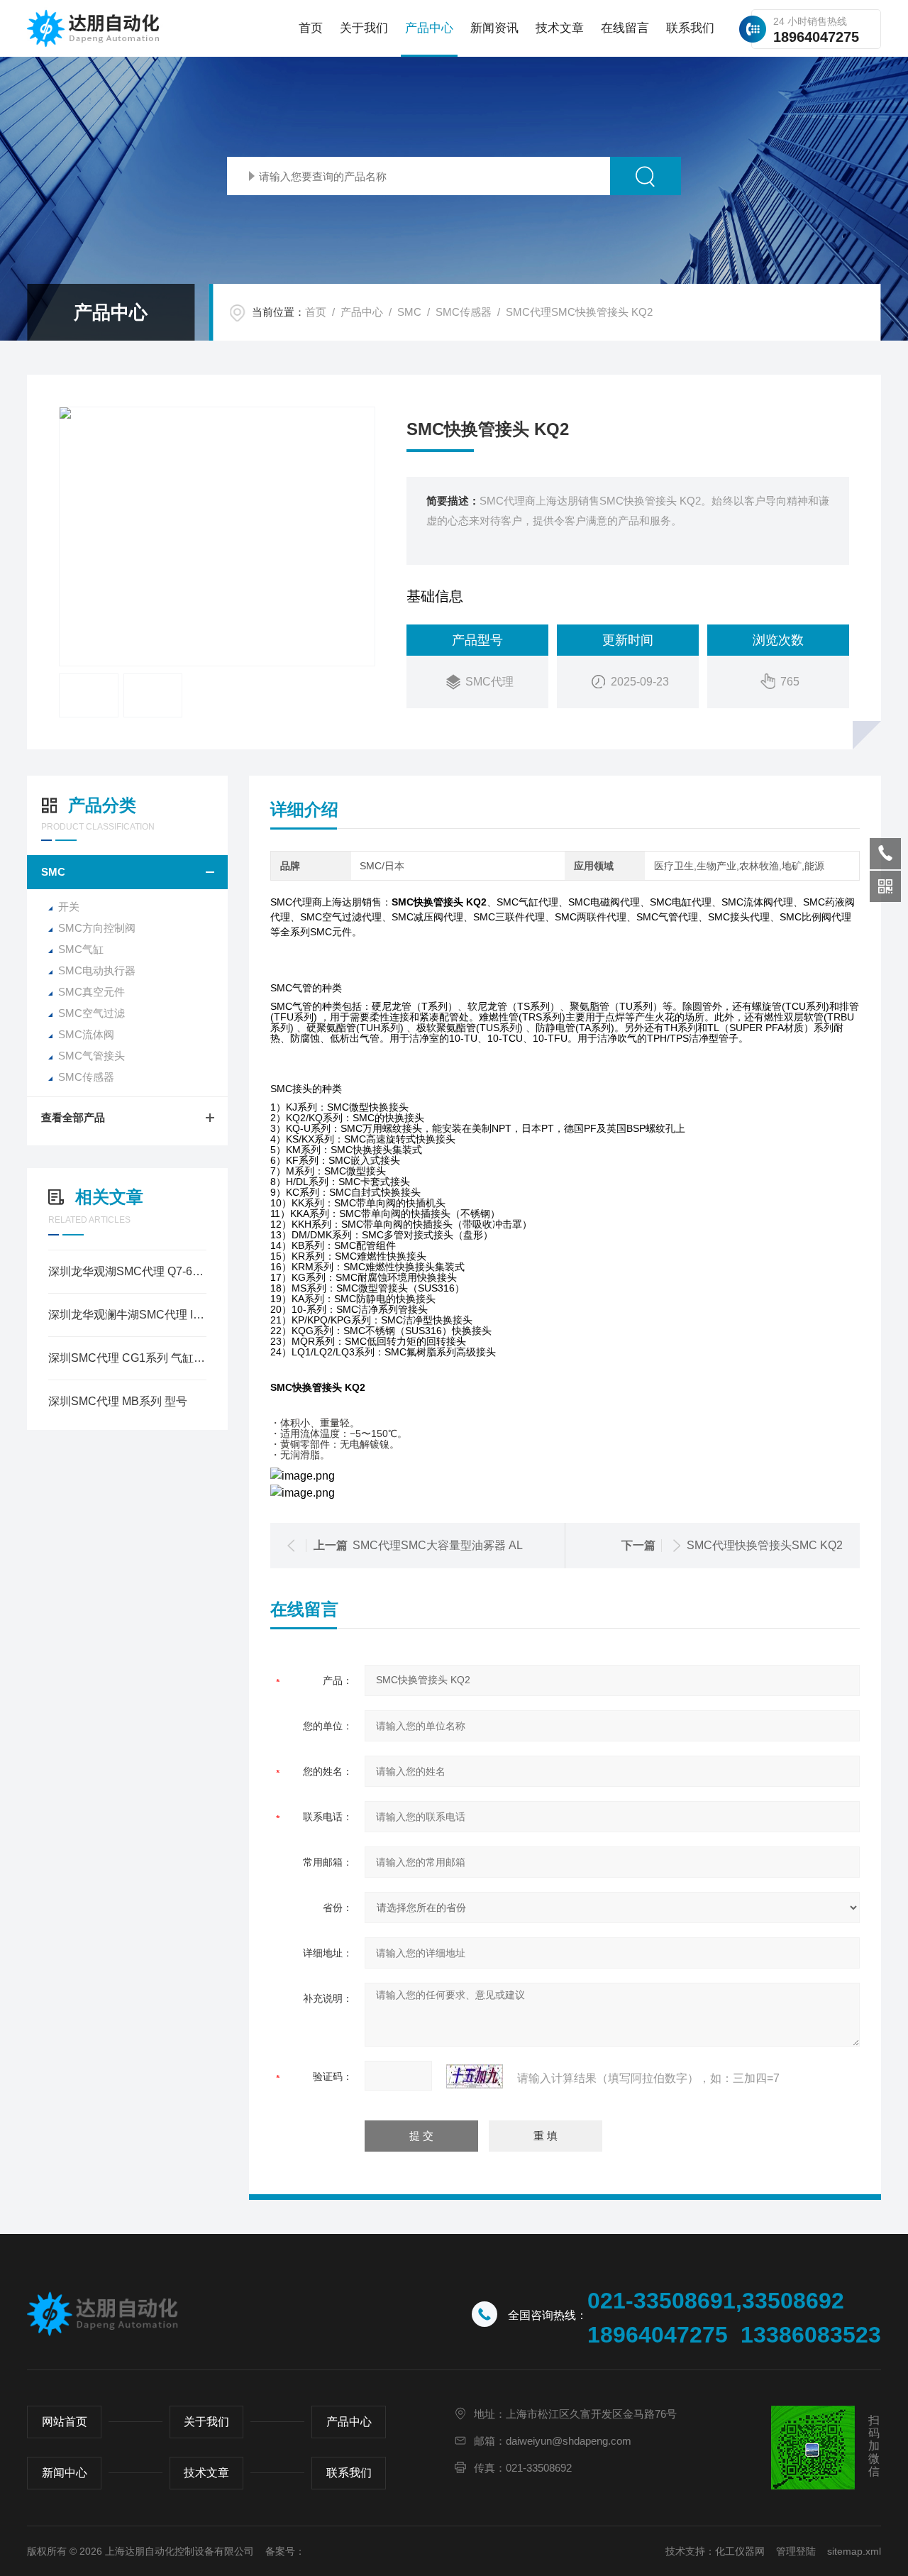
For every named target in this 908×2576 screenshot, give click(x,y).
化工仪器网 (740, 2551)
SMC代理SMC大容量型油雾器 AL (438, 1545)
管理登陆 (796, 2551)
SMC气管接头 (92, 1056)
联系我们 (690, 28)
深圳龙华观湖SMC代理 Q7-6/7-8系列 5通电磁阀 (127, 1271)
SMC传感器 (464, 312)
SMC (409, 312)
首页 (311, 28)
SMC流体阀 (86, 1034)
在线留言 (625, 28)
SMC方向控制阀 (97, 928)
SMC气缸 (81, 949)
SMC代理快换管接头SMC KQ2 (765, 1545)
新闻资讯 (494, 28)
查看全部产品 (73, 1117)
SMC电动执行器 (97, 970)
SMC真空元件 (92, 992)
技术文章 (560, 28)
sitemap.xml (854, 2551)
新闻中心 (65, 2473)
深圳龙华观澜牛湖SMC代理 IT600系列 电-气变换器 (127, 1315)
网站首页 (65, 2422)
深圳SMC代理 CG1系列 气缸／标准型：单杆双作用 (127, 1358)
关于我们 (364, 28)
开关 (69, 907)
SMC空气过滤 (92, 1013)
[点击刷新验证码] (475, 2076)
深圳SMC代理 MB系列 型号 (118, 1401)
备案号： (285, 2551)
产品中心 (429, 28)
